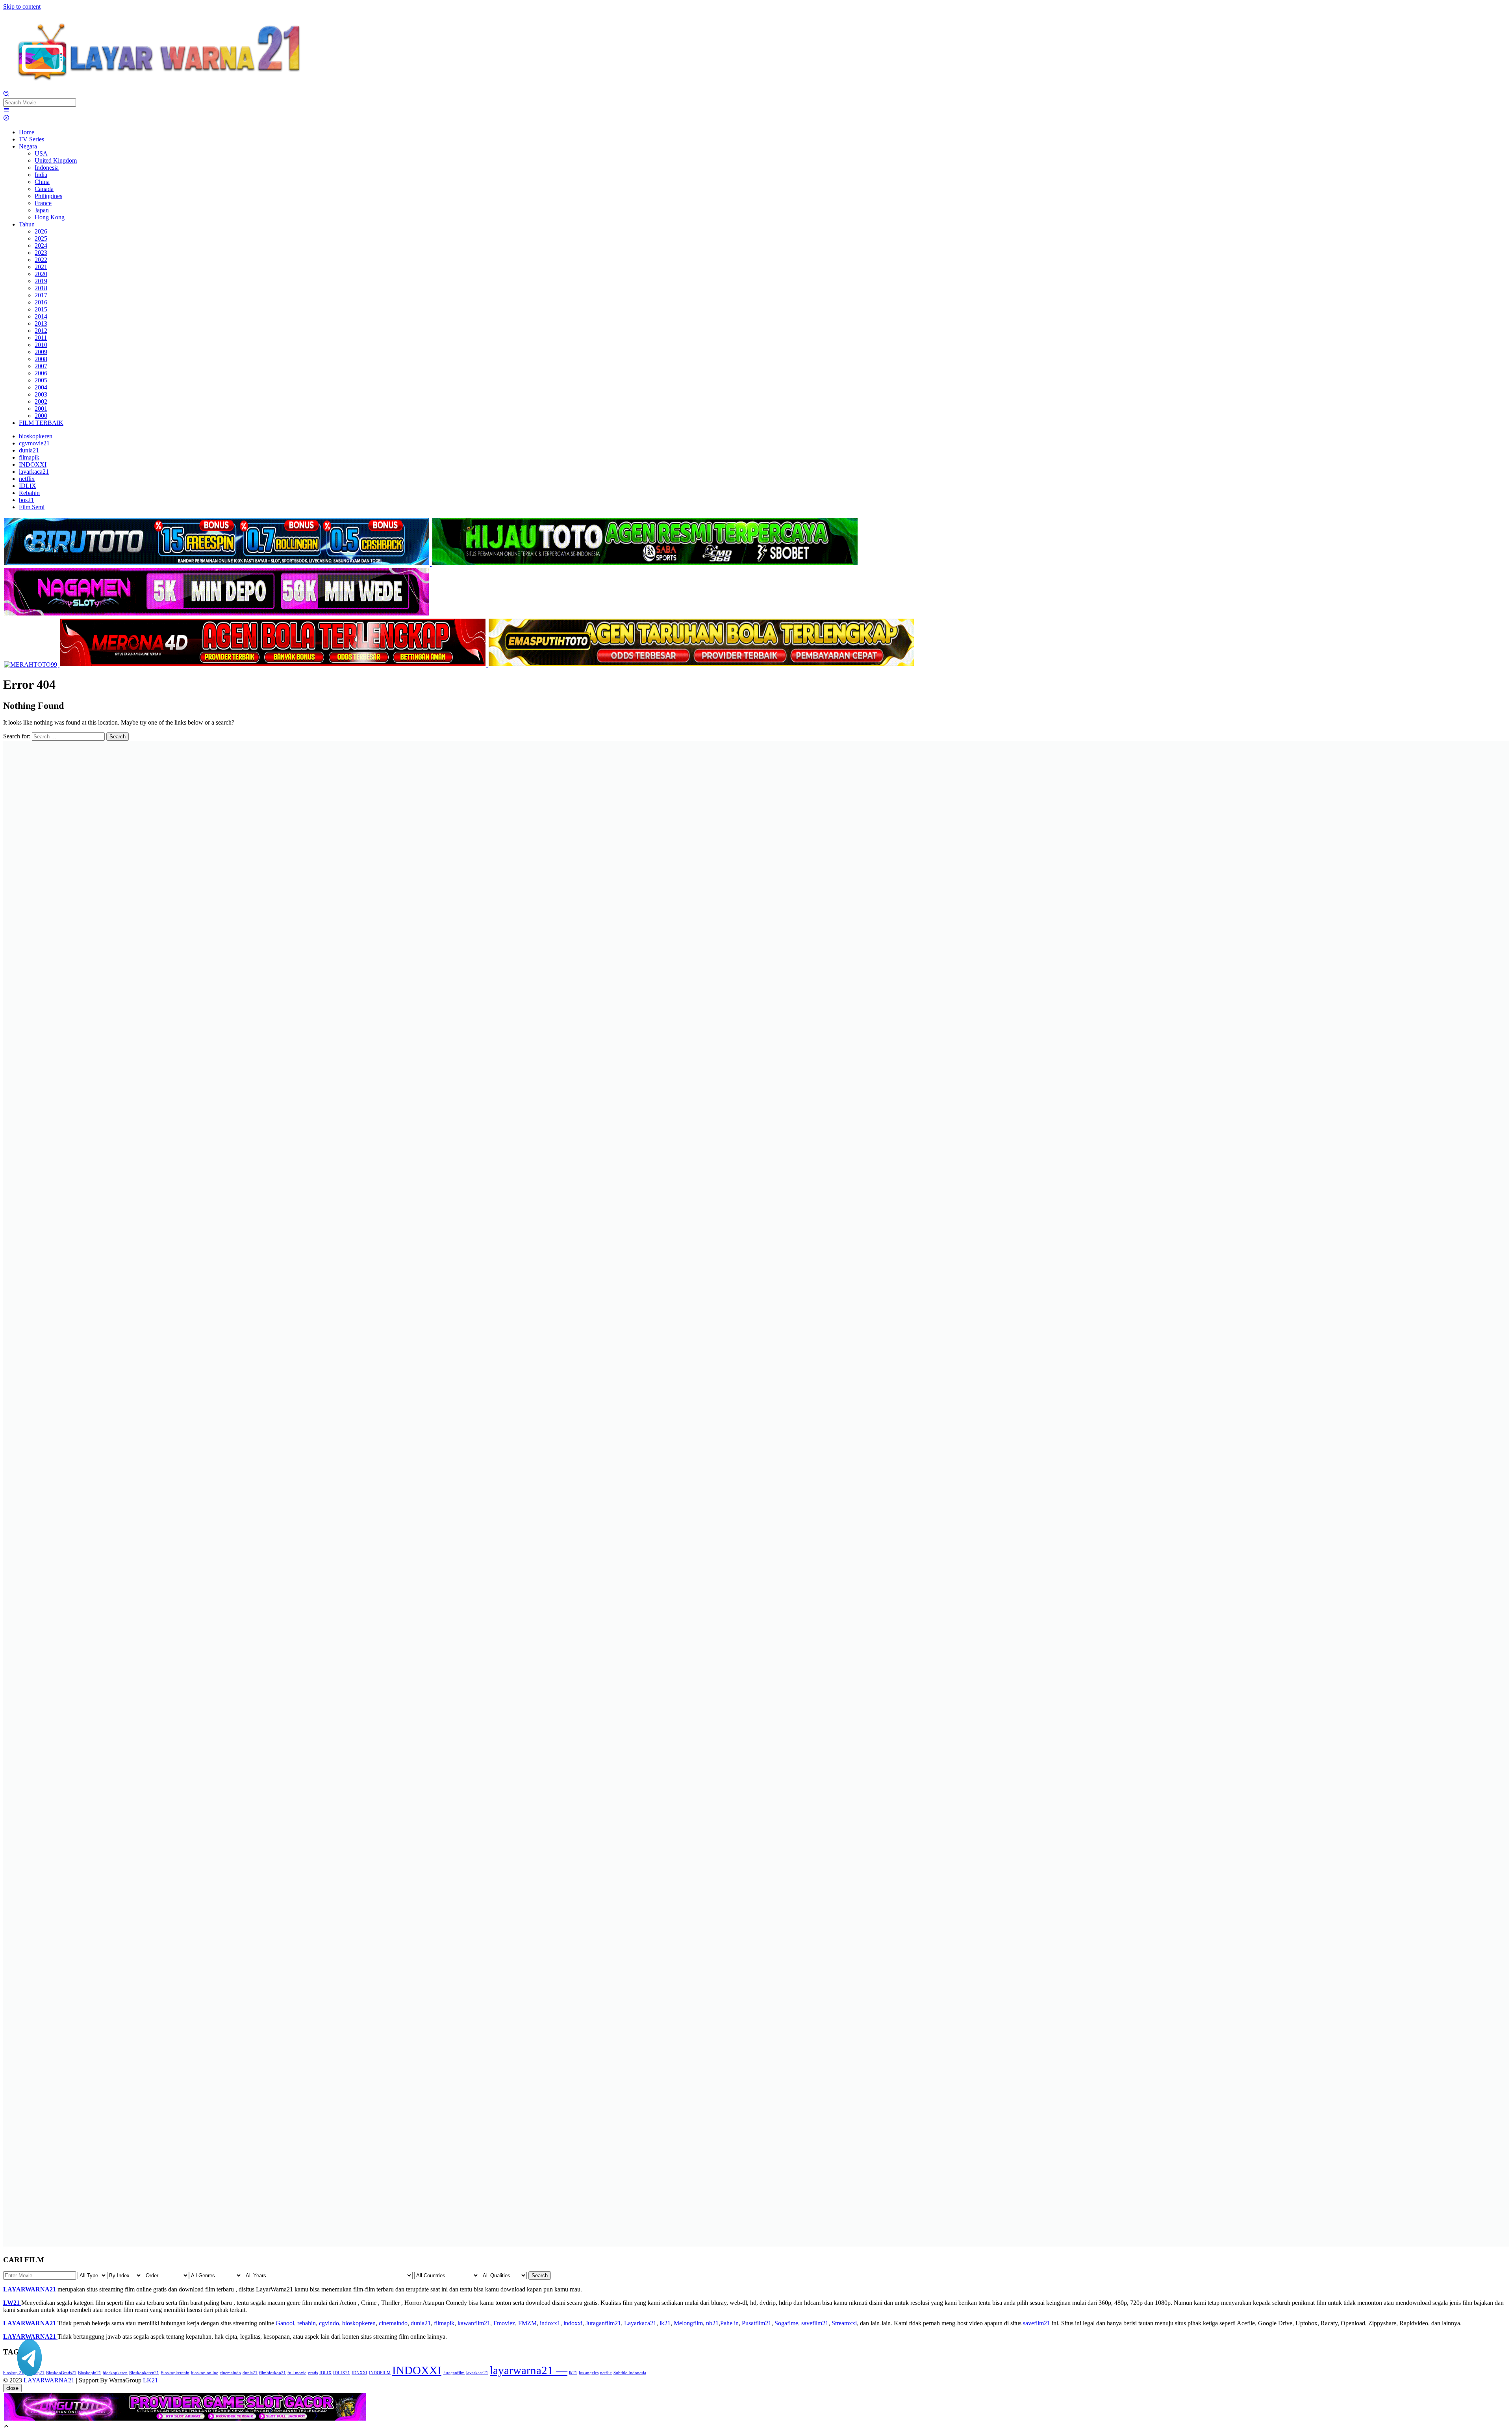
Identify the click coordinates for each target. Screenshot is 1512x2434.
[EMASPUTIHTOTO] (701, 665)
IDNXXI (359, 2373)
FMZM (527, 2323)
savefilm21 (815, 2323)
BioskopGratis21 (61, 2373)
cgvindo (329, 2323)
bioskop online (205, 2373)
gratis (313, 2373)
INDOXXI (417, 2370)
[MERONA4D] (274, 665)
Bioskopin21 (90, 2373)
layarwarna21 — (529, 2370)
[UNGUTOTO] (185, 2419)
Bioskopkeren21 (144, 2373)
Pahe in (729, 2323)
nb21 (712, 2323)
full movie (297, 2373)
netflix (606, 2373)
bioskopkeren (359, 2323)
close (12, 2388)
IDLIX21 (342, 2373)
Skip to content (22, 6)
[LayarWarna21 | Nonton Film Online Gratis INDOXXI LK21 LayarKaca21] (161, 87)
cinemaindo (393, 2323)
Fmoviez (504, 2323)
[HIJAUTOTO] (645, 564)
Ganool (285, 2323)
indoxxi (573, 2323)
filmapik (444, 2323)
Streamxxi (844, 2323)
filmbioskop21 (272, 2373)
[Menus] (6, 111)
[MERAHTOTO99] (31, 665)
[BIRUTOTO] (217, 564)
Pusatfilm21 (757, 2323)
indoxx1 (550, 2323)
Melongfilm (688, 2323)
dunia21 (421, 2323)
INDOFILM (380, 2373)
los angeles (589, 2373)
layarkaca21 (477, 2373)
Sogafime (786, 2323)
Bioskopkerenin (175, 2373)
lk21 (665, 2323)
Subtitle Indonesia (630, 2373)
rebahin (307, 2323)
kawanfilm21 (474, 2323)
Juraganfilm (454, 2373)
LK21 (150, 2380)
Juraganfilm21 (603, 2323)
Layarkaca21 (640, 2323)
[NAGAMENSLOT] (217, 614)
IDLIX (325, 2373)
